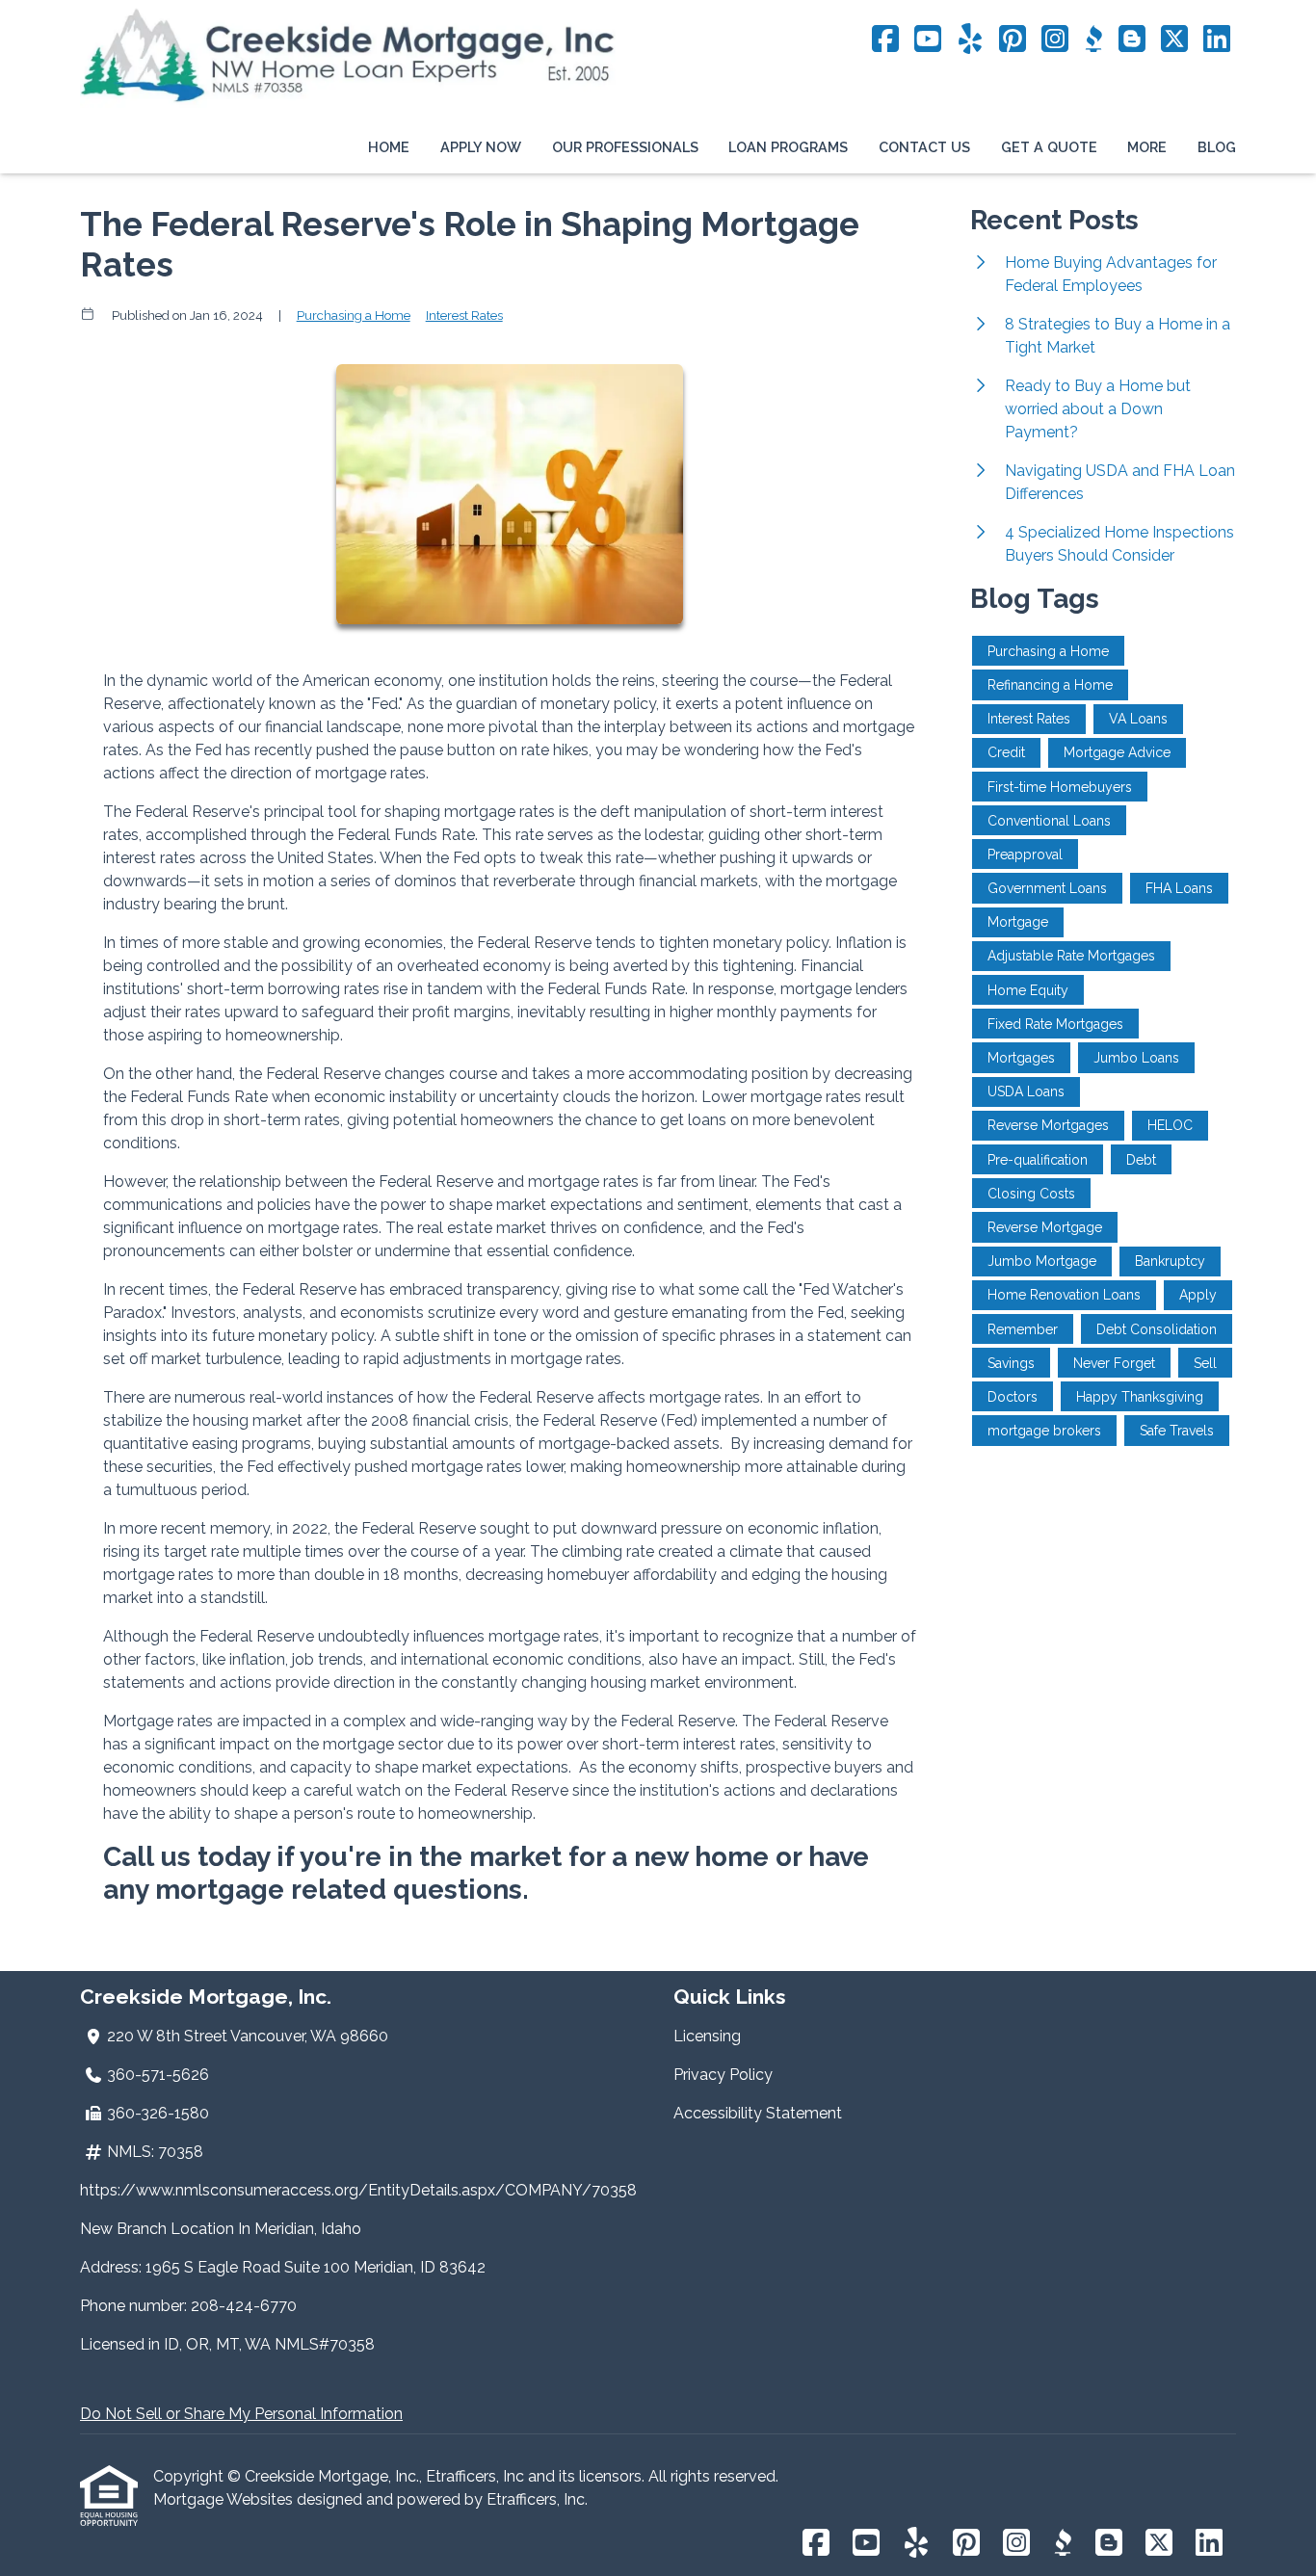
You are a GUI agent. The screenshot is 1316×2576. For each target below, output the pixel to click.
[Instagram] (1055, 40)
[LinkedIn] (1217, 40)
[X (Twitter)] (1174, 40)
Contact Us (924, 147)
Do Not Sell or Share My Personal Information (241, 2414)
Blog (1217, 147)
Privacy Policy (723, 2075)
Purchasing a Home (354, 315)
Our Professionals (625, 147)
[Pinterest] (1013, 40)
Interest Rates (464, 315)
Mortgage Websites (225, 2499)
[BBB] (1093, 40)
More (1147, 147)
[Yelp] (970, 40)
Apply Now (481, 147)
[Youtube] (928, 40)
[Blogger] (1132, 40)
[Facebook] (885, 40)
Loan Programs (788, 147)
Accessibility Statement (758, 2113)
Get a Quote (1049, 147)
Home (389, 147)
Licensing (707, 2036)
